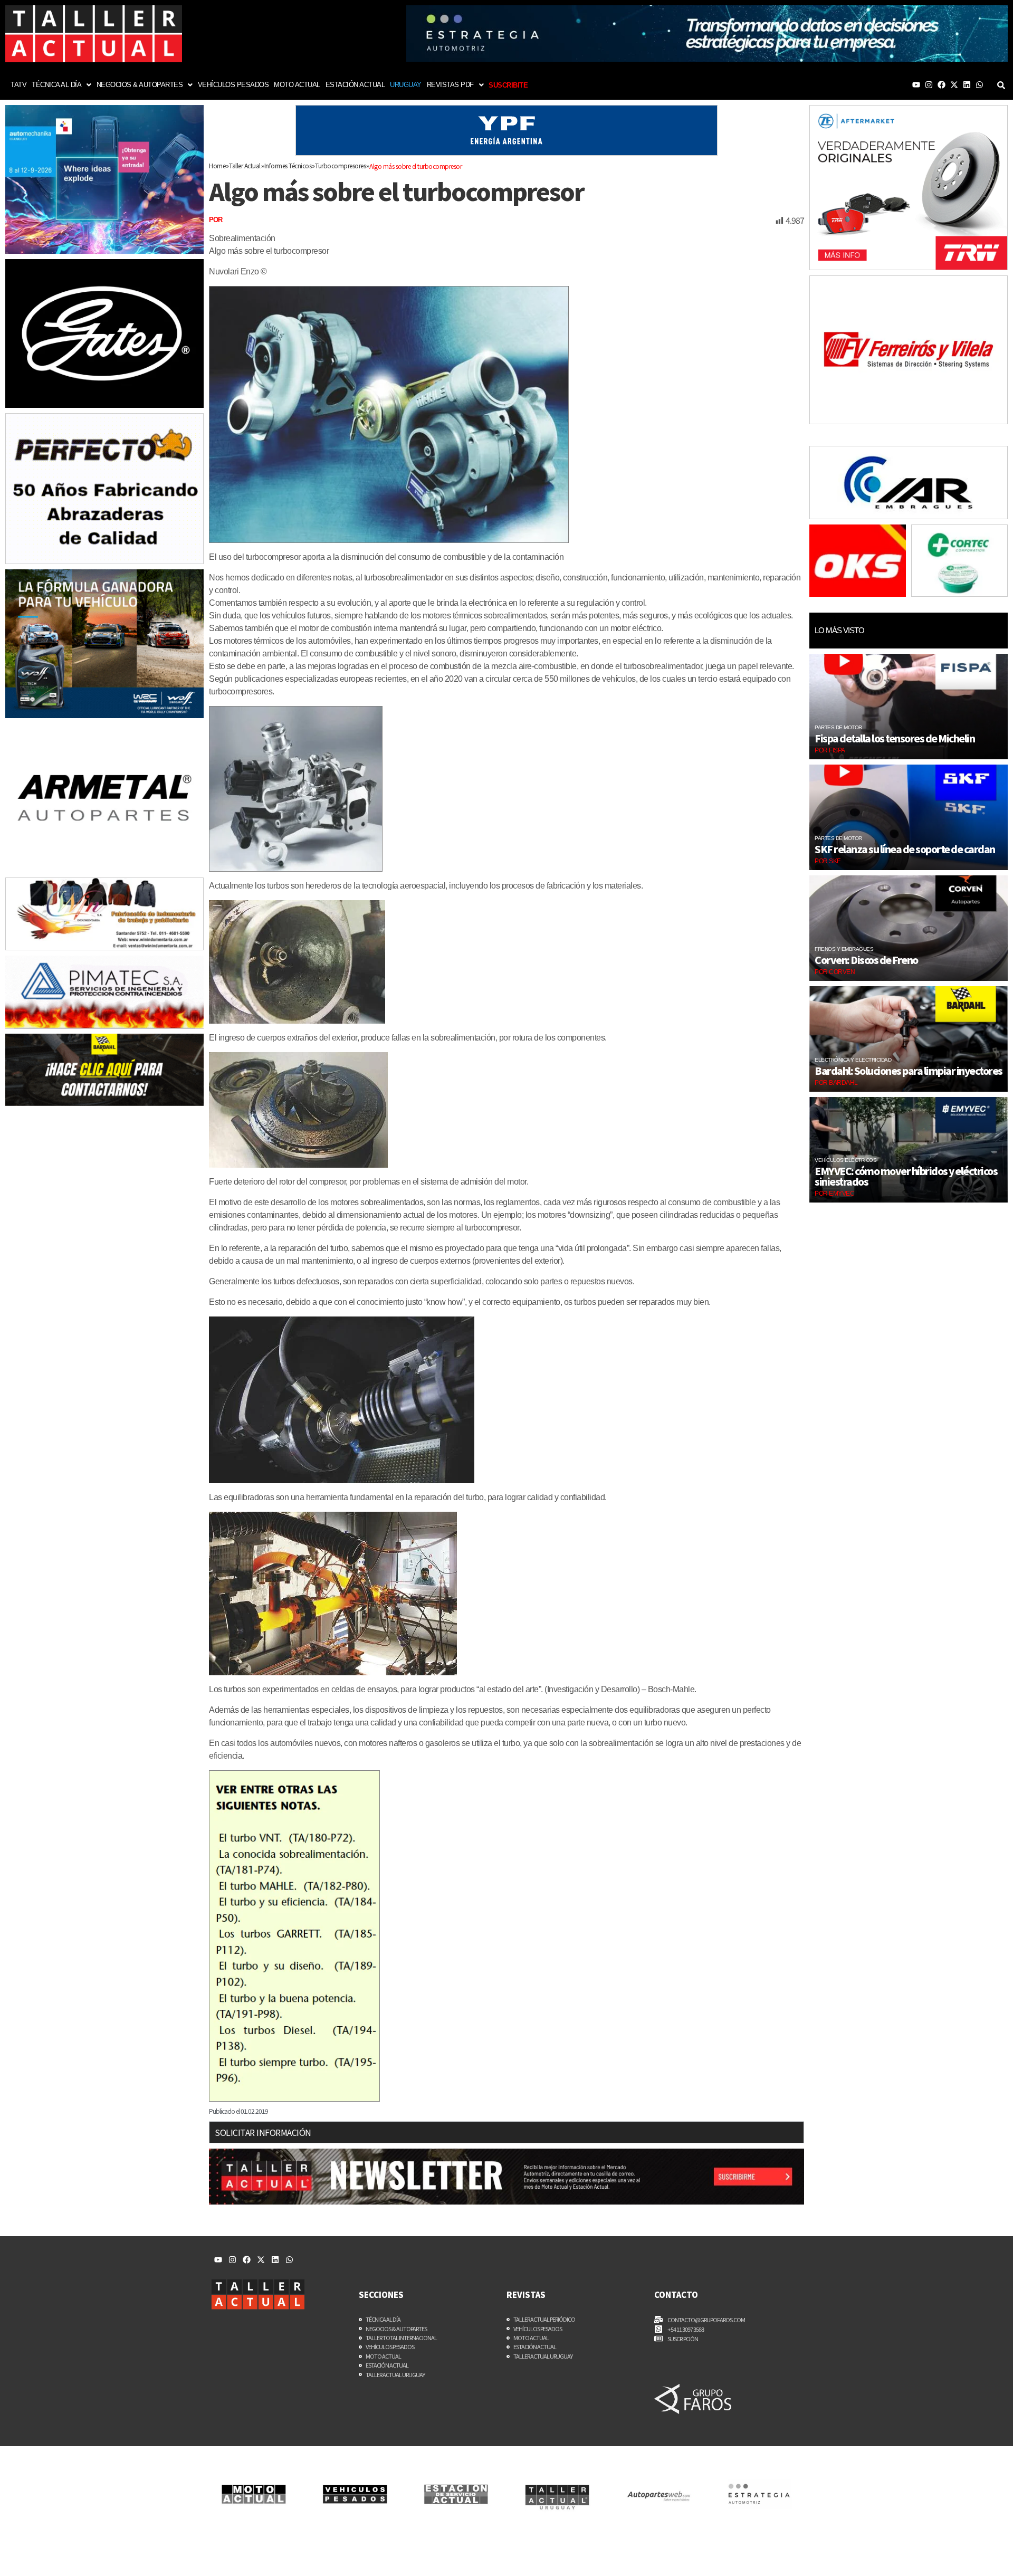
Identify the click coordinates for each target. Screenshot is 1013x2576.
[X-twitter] (954, 85)
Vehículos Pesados (233, 85)
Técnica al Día (56, 85)
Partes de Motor (838, 727)
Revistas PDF (450, 85)
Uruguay (406, 85)
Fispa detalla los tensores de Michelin (895, 738)
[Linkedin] (967, 85)
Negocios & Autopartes (140, 85)
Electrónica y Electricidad (853, 1060)
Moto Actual (297, 85)
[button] (61, 85)
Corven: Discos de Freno (866, 960)
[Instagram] (929, 85)
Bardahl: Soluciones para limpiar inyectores (909, 1071)
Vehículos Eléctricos (845, 1160)
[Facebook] (942, 85)
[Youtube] (916, 85)
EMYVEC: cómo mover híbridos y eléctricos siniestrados (906, 1176)
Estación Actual (355, 85)
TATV (18, 85)
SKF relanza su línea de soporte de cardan (905, 849)
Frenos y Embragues (844, 949)
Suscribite (508, 85)
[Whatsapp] (979, 85)
